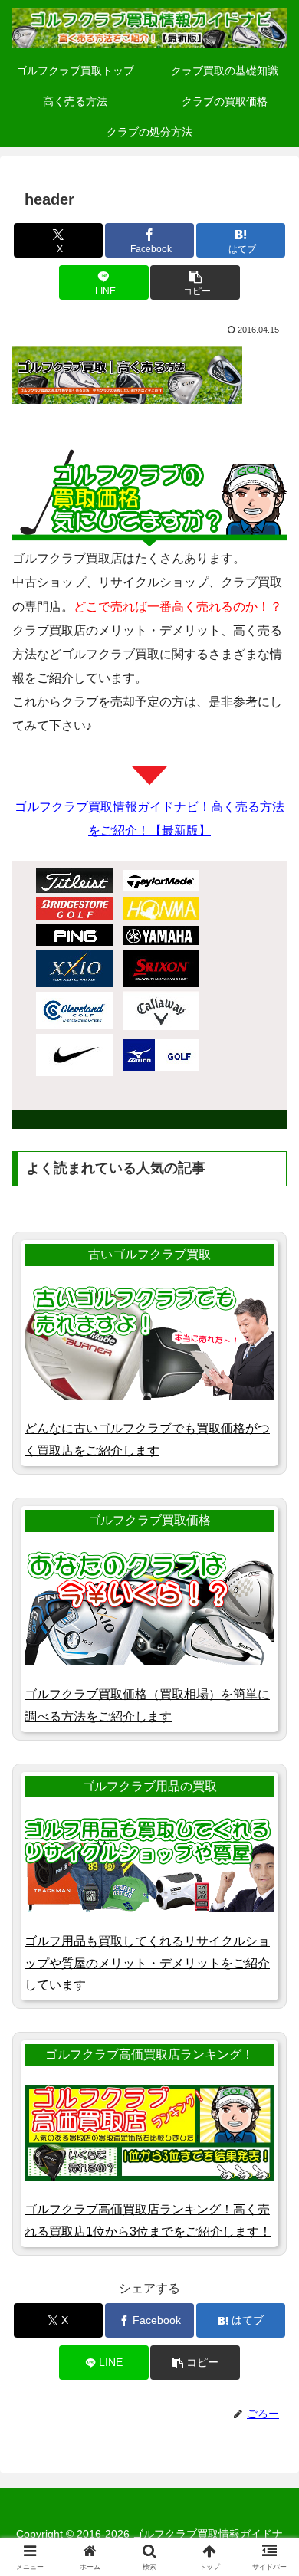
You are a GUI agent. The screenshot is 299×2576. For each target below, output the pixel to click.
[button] (195, 282)
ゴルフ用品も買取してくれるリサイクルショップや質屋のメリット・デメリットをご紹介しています (147, 1963)
